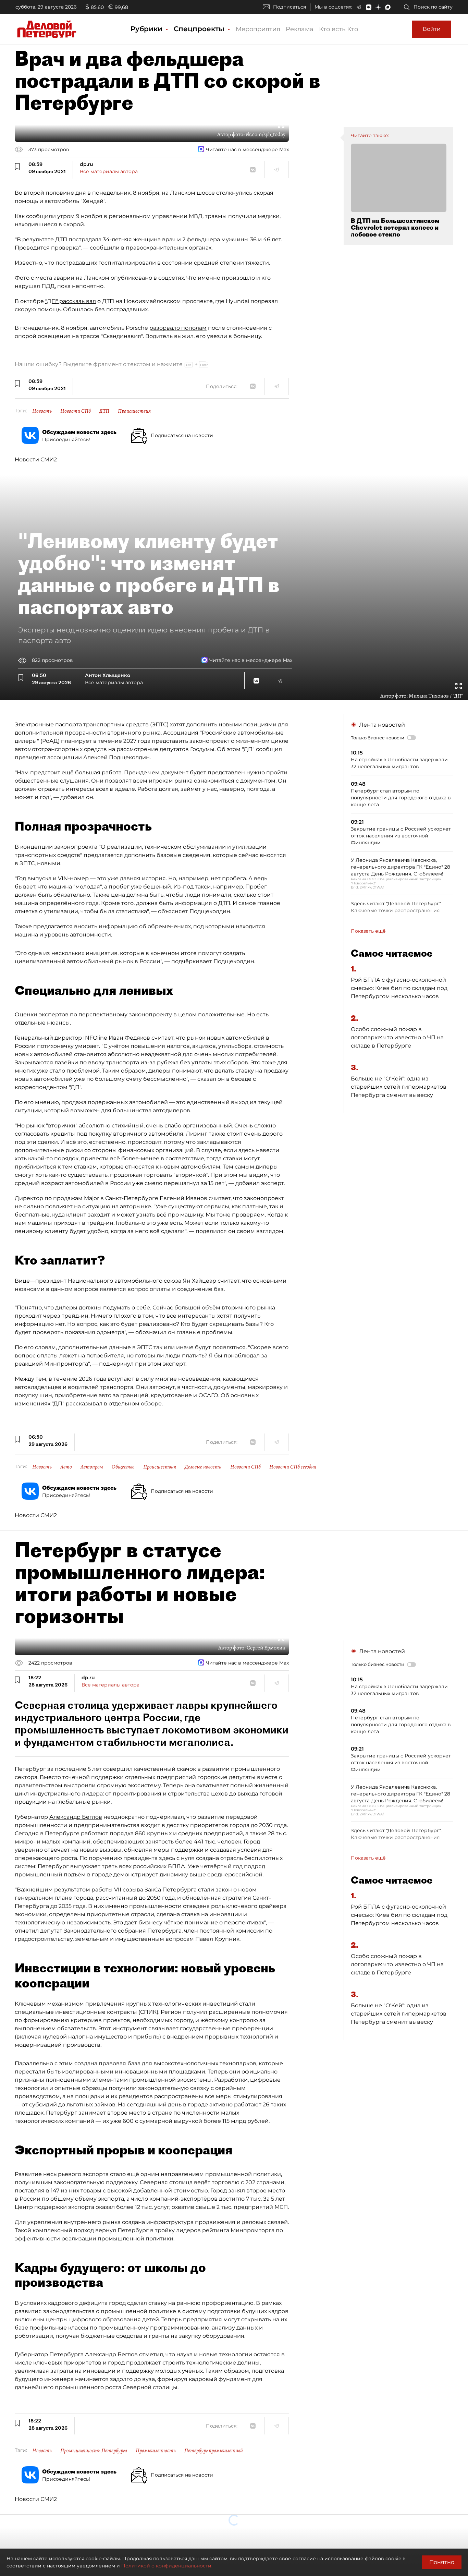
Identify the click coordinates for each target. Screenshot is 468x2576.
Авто (66, 1467)
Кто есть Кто (338, 29)
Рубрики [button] (147, 29)
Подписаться (290, 7)
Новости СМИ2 (36, 459)
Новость (42, 411)
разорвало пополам (178, 328)
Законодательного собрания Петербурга (123, 1931)
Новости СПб (76, 411)
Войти (432, 29)
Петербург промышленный (214, 2451)
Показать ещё (368, 931)
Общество (123, 1467)
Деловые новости (203, 1467)
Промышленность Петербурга (94, 2451)
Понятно (442, 2562)
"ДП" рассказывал (71, 301)
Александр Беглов (76, 1817)
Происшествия (134, 411)
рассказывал (84, 1404)
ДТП (104, 411)
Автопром (92, 1467)
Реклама (300, 29)
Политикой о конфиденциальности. (167, 2566)
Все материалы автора (109, 171)
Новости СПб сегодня (293, 1467)
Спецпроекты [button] (200, 29)
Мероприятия (258, 29)
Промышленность (156, 2451)
